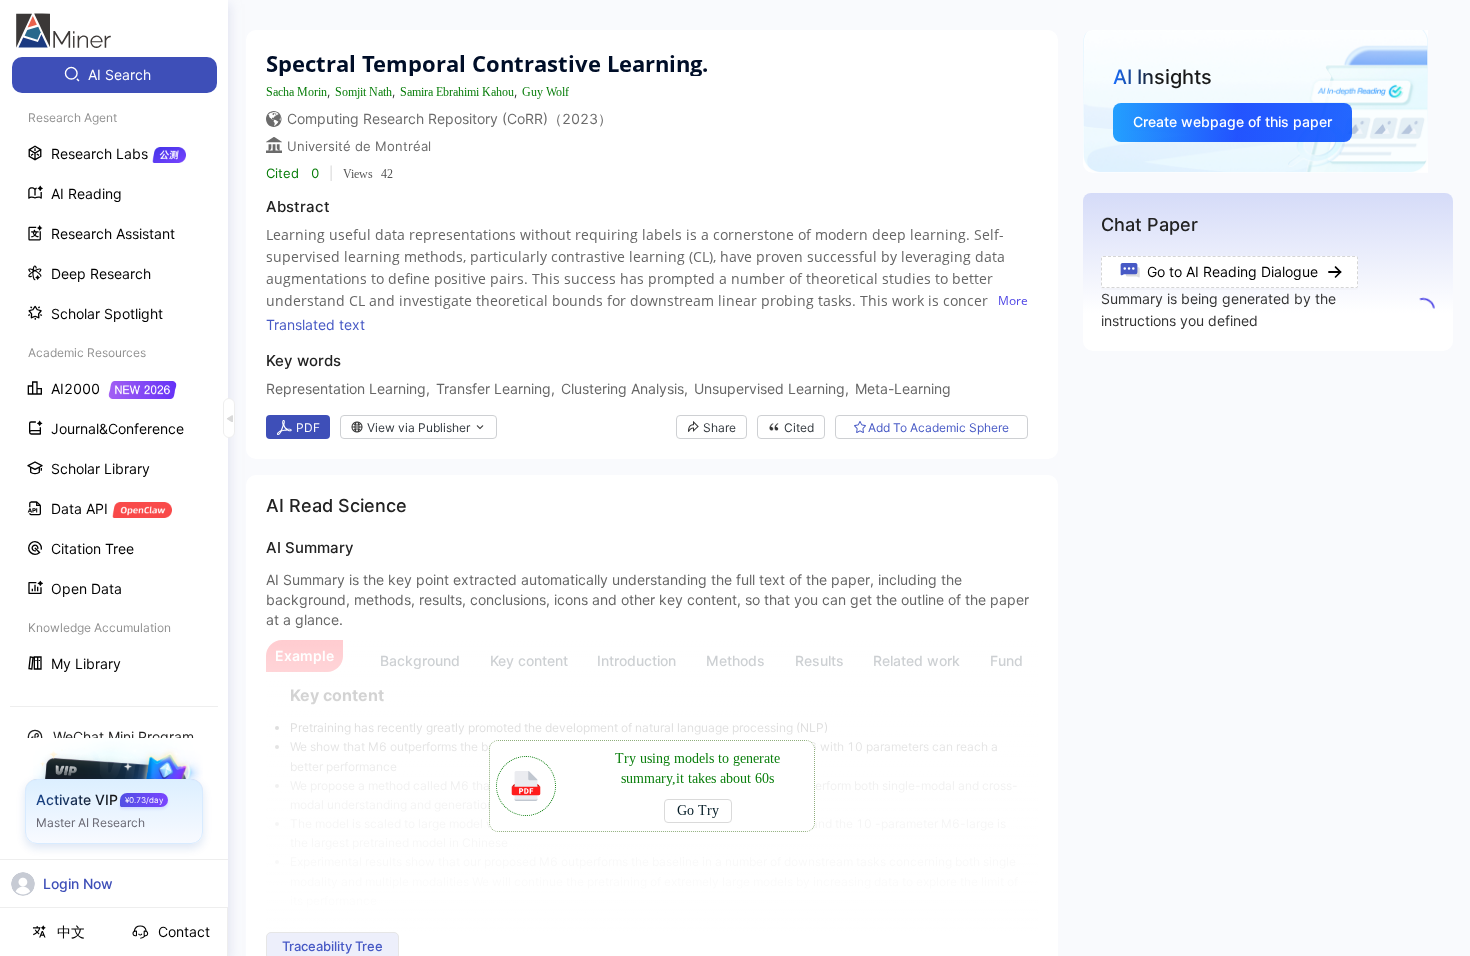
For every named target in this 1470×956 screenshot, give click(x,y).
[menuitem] (114, 75)
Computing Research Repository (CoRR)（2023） (449, 118)
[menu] (114, 371)
